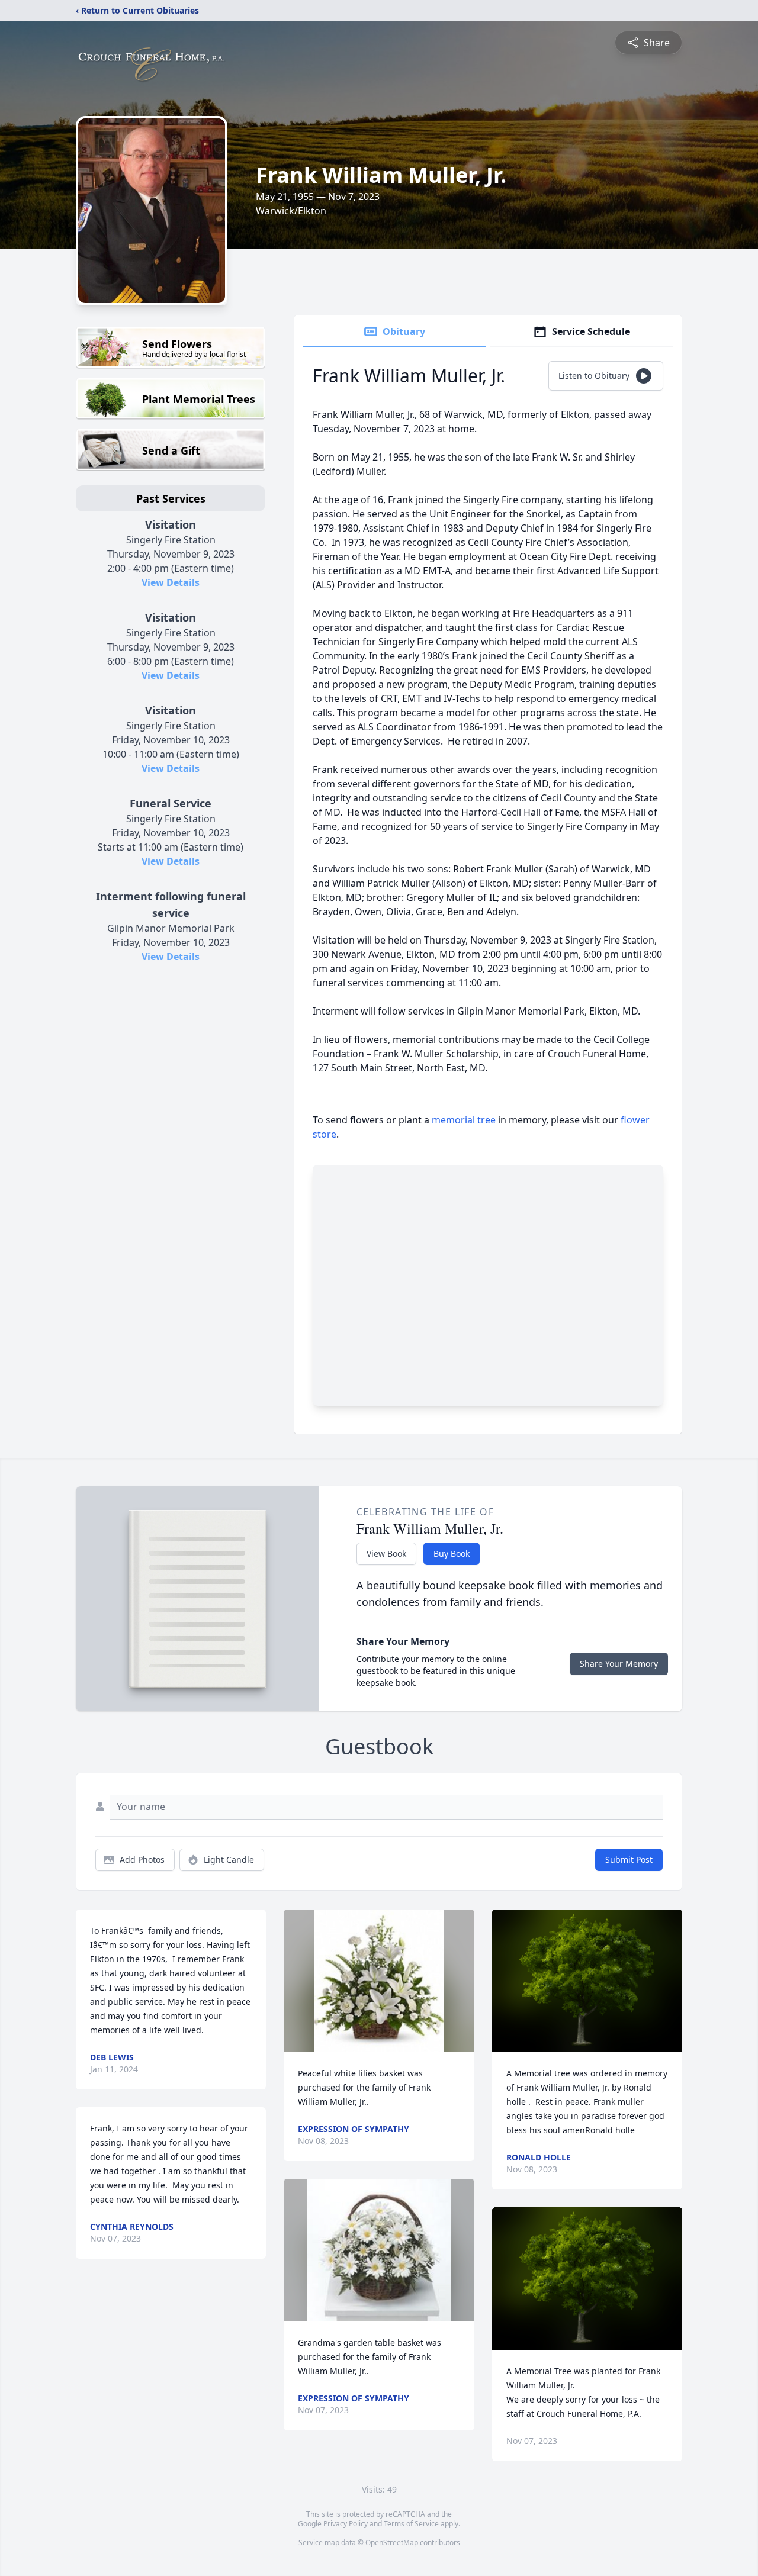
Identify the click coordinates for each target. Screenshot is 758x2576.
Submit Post (629, 1859)
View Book (386, 1553)
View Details (171, 582)
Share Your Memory (619, 1664)
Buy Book (452, 1553)
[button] (379, 1981)
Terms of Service (411, 2524)
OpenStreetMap (392, 2543)
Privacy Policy (346, 2524)
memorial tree (464, 1120)
